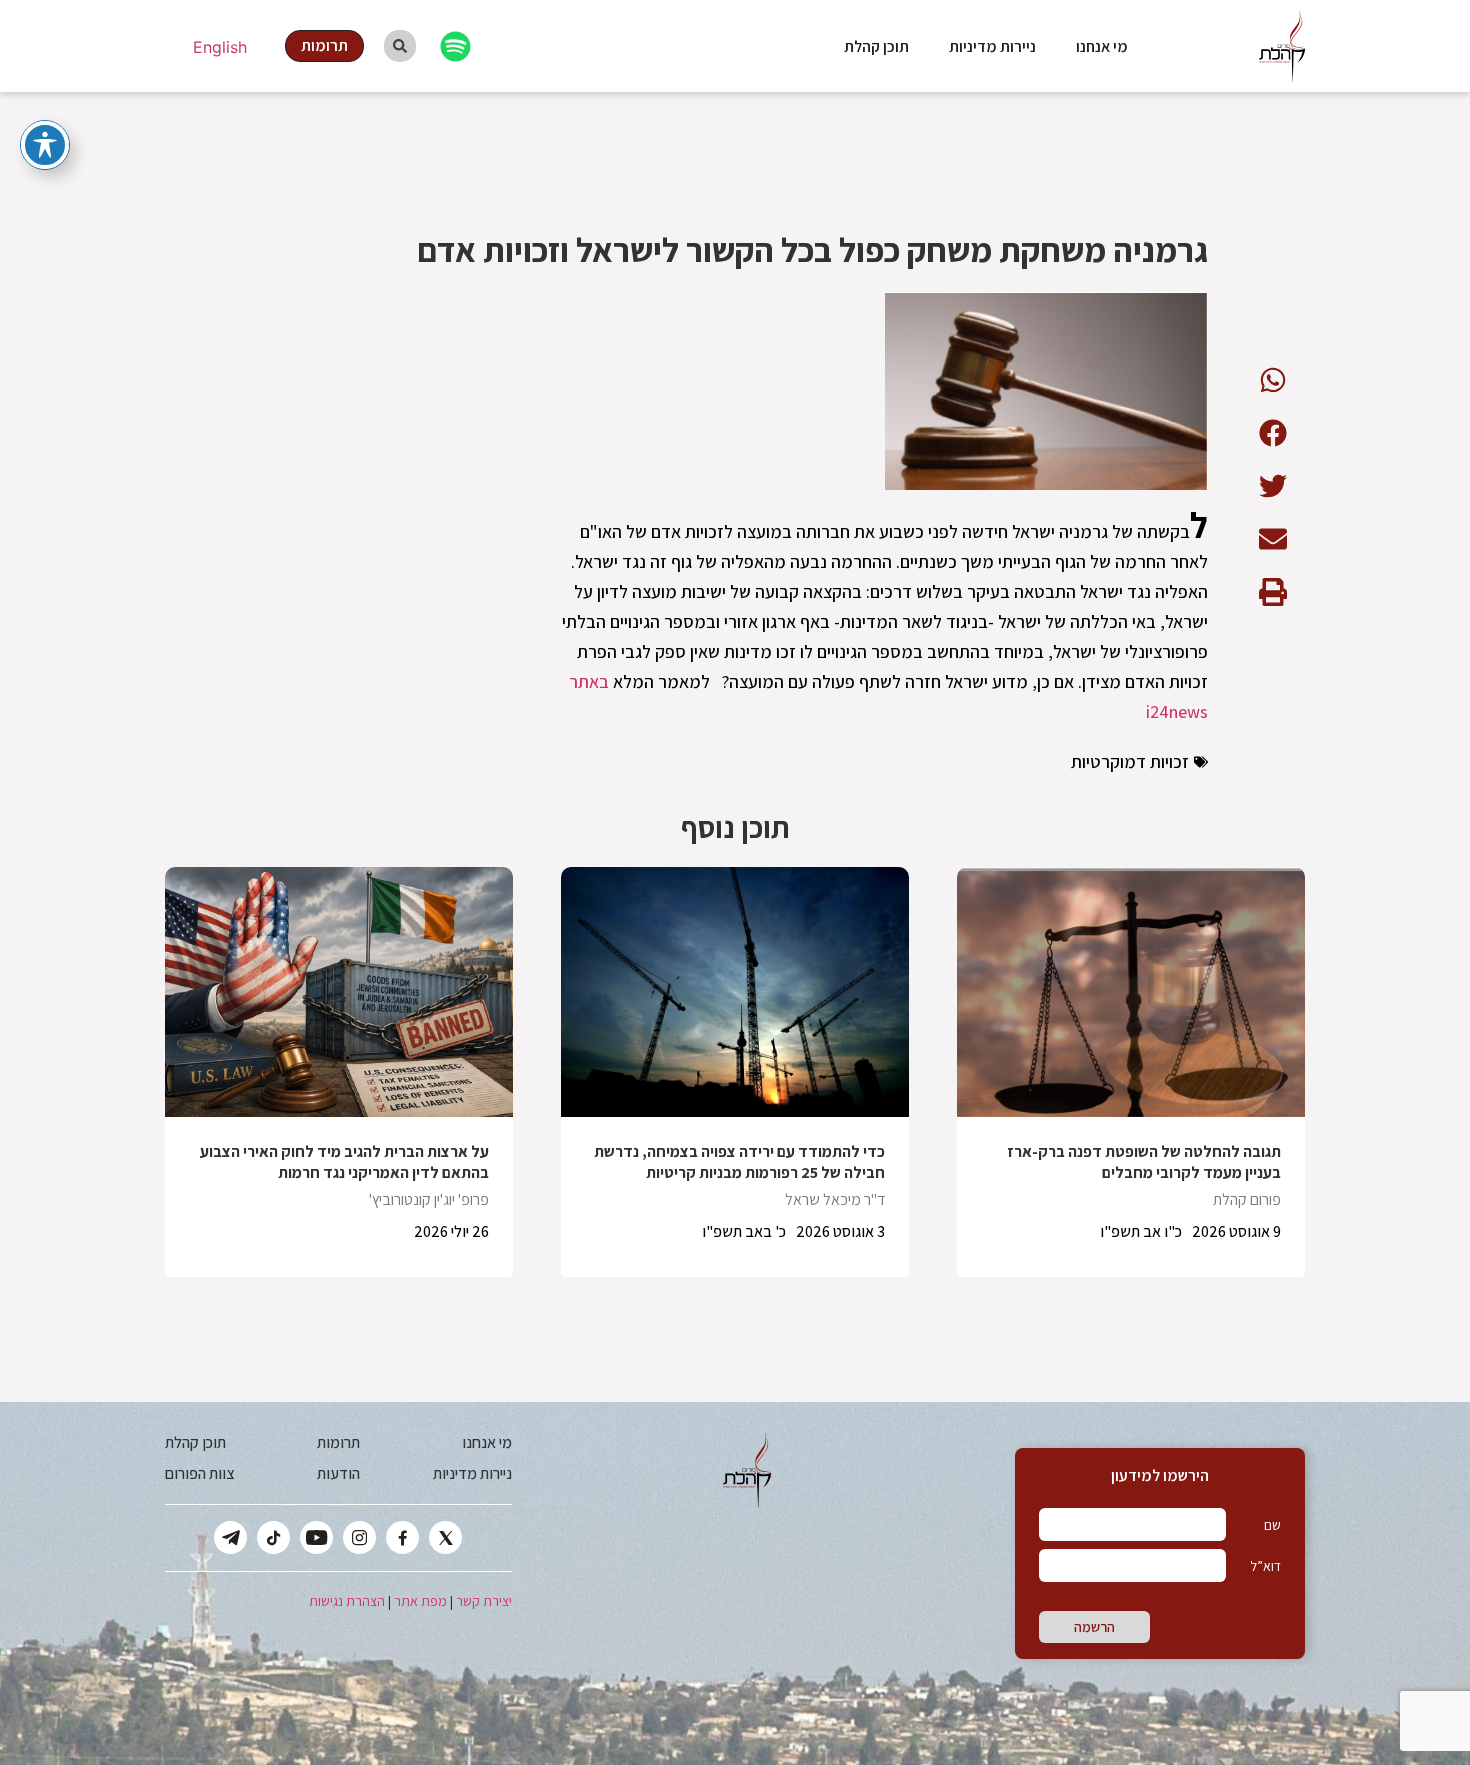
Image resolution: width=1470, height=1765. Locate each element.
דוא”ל (1265, 1566)
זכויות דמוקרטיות (1130, 761)
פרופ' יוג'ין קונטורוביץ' (429, 1199)
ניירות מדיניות (992, 46)
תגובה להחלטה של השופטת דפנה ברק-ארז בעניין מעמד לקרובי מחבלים (1144, 1162)
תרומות (338, 1442)
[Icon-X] (445, 1537)
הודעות (338, 1473)
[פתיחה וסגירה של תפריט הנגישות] (45, 145)
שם (1272, 1525)
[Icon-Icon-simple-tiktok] (273, 1537)
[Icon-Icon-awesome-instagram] (359, 1537)
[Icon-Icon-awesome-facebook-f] (402, 1537)
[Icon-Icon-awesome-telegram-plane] (230, 1537)
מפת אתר (420, 1601)
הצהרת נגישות (347, 1601)
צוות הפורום (199, 1473)
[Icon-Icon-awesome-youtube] (316, 1537)
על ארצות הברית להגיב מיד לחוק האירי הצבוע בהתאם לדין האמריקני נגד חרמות (344, 1162)
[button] (1272, 379)
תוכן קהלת (876, 46)
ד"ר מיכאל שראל (835, 1199)
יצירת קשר (484, 1601)
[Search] (400, 46)
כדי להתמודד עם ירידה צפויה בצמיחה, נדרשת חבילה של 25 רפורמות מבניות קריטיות (739, 1162)
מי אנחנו (1102, 46)
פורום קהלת (1247, 1199)
